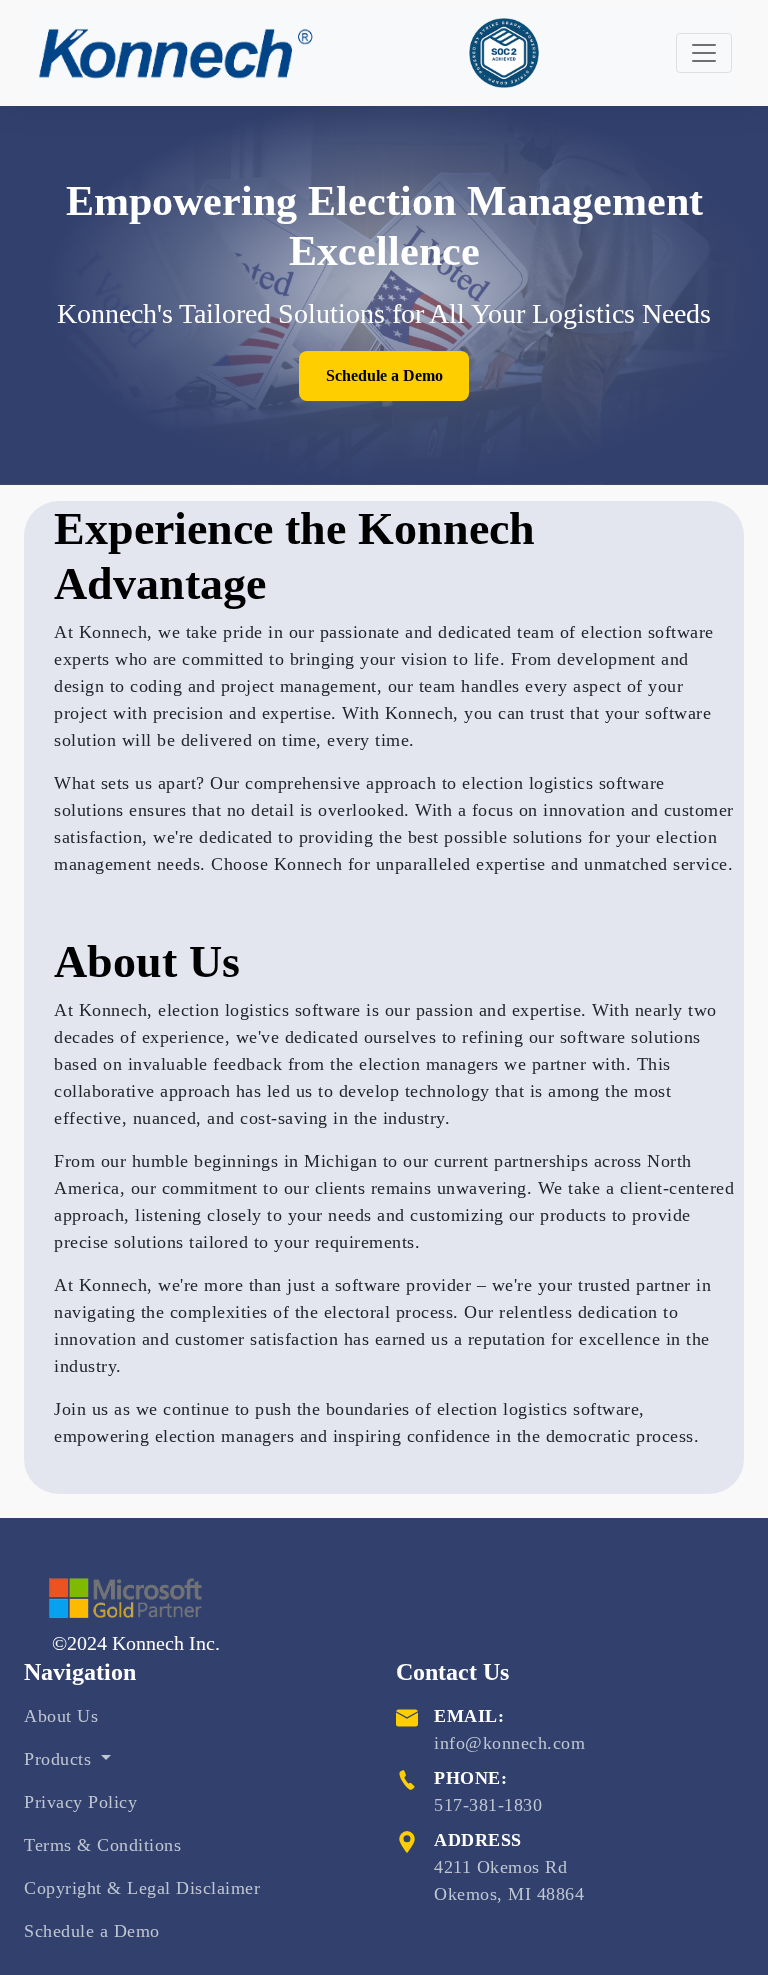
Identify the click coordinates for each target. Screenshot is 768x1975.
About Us (61, 1716)
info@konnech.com (509, 1743)
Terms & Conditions (102, 1845)
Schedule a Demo (384, 375)
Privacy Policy (80, 1802)
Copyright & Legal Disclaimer (142, 1888)
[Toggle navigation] (704, 53)
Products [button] (60, 1759)
